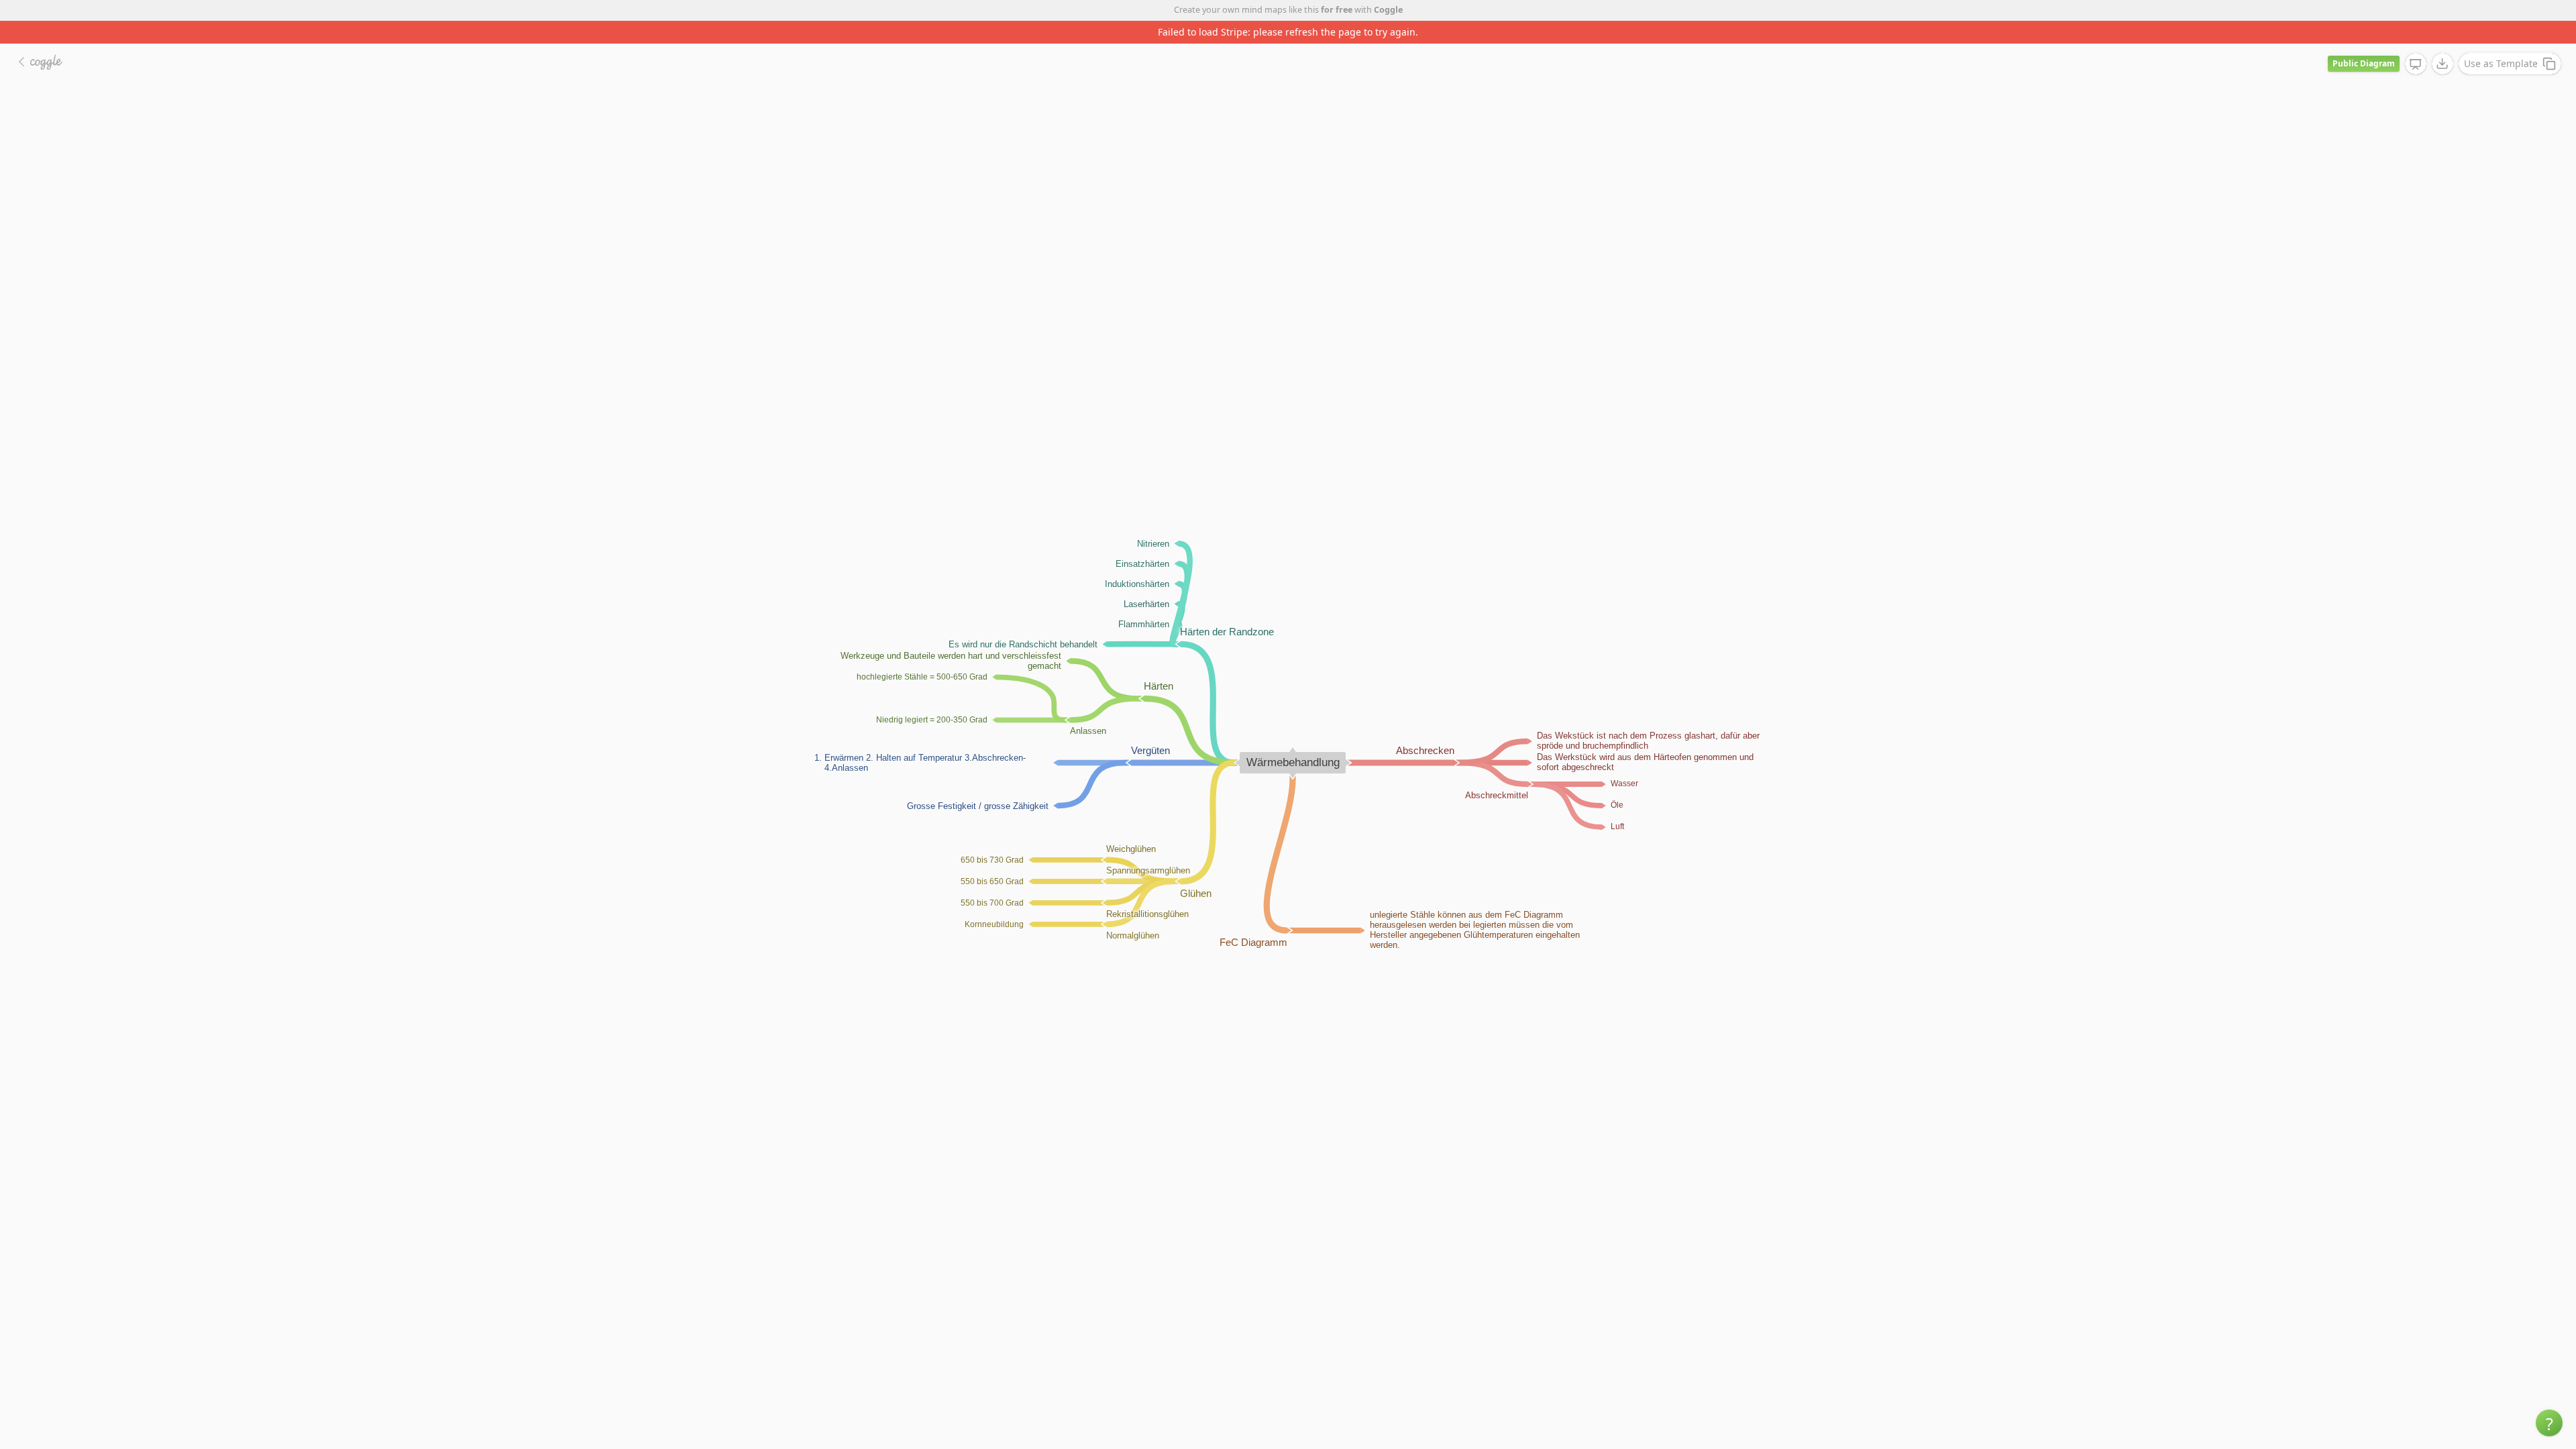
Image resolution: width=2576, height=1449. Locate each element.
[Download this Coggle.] (2443, 41)
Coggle (1388, 10)
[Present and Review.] (2416, 42)
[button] (2549, 1423)
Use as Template (2501, 41)
